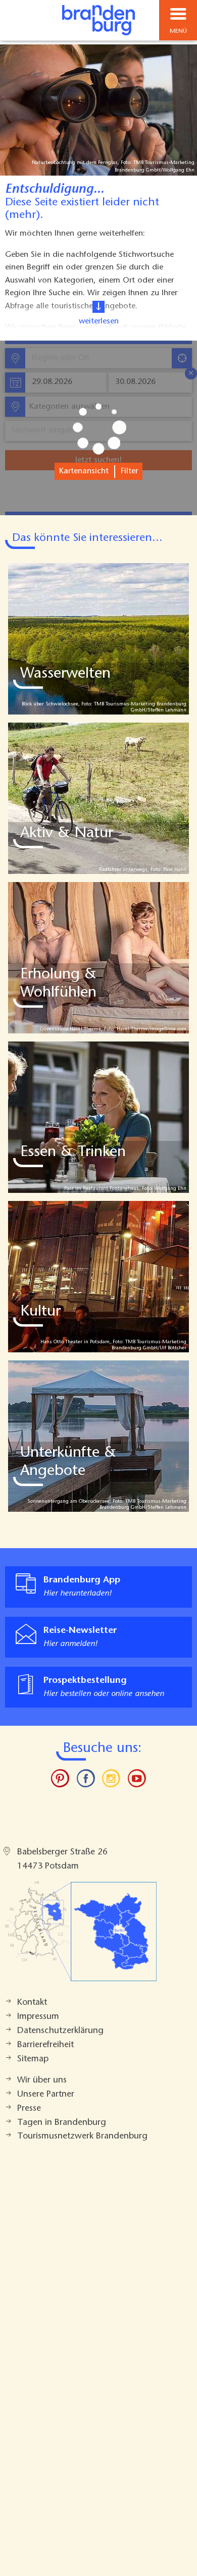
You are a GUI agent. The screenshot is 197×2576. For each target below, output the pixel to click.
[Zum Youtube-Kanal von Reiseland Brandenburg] (136, 1781)
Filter (129, 471)
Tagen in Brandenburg (62, 2123)
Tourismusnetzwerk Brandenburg (82, 2136)
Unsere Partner (46, 2095)
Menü (178, 31)
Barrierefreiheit (45, 2045)
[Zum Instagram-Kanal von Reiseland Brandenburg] (111, 1781)
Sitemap (33, 2059)
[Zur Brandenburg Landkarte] (81, 1937)
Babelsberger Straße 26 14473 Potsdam (62, 1859)
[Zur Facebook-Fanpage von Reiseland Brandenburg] (86, 1781)
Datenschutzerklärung (60, 2031)
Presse (29, 2109)
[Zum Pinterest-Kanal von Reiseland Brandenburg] (60, 1781)
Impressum (38, 2017)
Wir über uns (42, 2080)
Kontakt (32, 2003)
